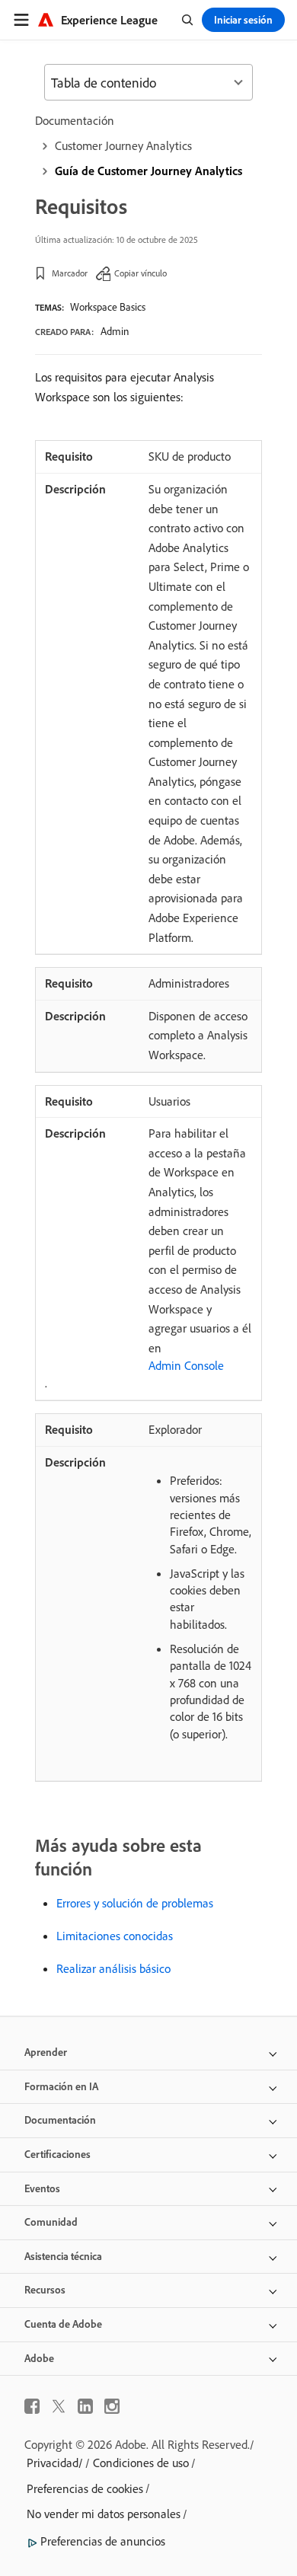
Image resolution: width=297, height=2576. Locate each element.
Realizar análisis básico (113, 1968)
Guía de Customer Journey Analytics (148, 171)
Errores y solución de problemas (135, 1903)
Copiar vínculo (141, 273)
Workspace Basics (108, 307)
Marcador (70, 273)
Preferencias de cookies (85, 2488)
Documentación (75, 120)
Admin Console (186, 1365)
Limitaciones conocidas (115, 1936)
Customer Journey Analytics (123, 145)
